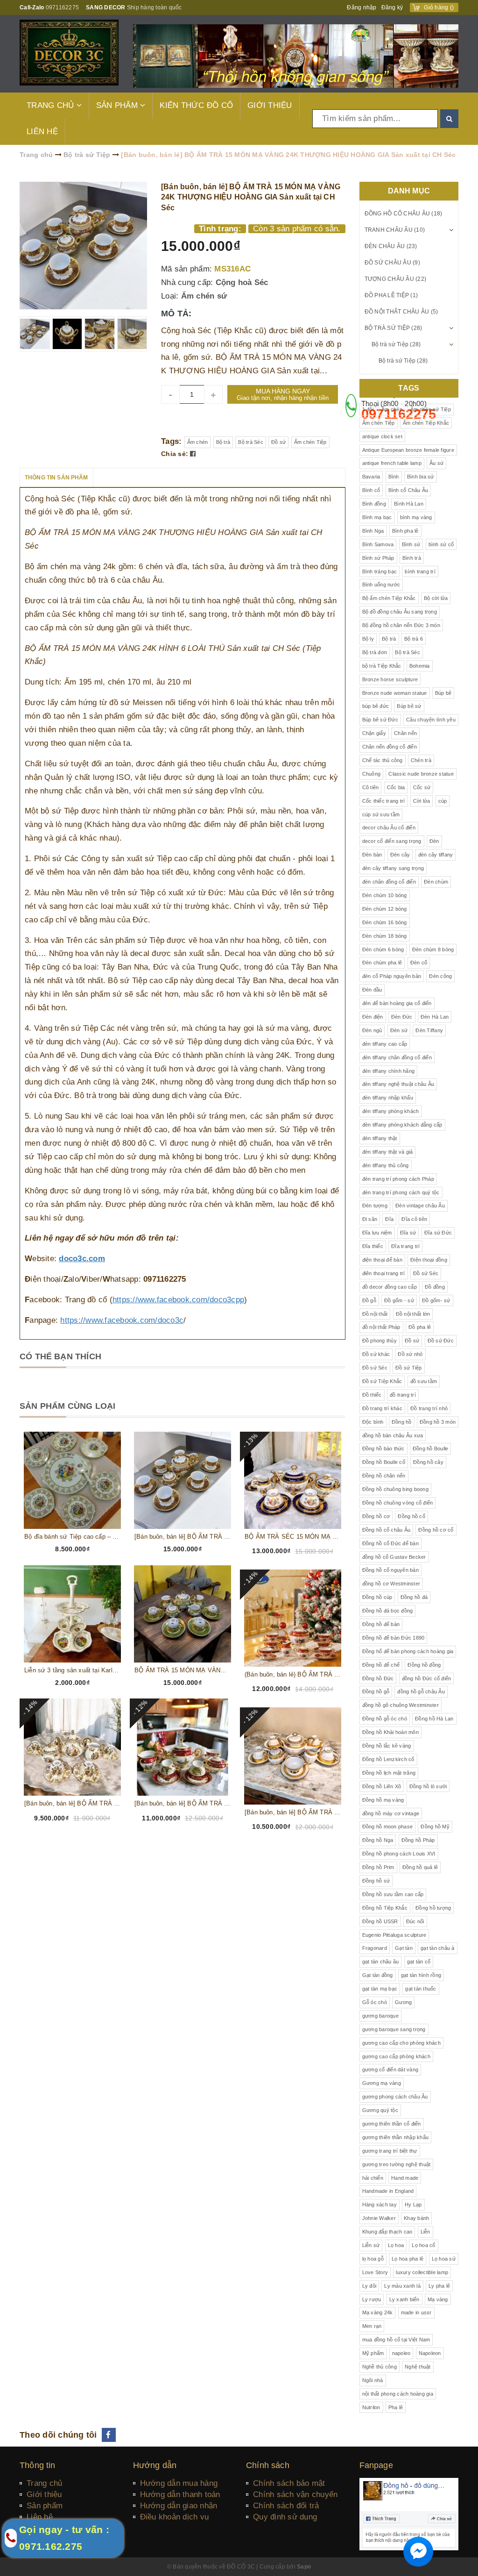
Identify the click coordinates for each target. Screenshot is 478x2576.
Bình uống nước (381, 585)
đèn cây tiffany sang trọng (393, 868)
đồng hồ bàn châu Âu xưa (393, 1435)
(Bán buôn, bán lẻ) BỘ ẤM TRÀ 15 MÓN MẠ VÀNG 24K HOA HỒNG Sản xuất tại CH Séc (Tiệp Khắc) (293, 1674)
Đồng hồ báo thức (383, 1449)
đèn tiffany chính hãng (389, 1071)
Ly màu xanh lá (402, 2286)
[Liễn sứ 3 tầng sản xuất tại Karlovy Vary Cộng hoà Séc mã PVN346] (72, 1614)
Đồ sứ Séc (426, 1273)
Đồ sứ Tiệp (409, 1368)
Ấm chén (198, 442)
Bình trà (412, 558)
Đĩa (389, 1219)
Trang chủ (44, 2483)
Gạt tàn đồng (378, 1975)
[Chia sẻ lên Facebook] (193, 454)
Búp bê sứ (409, 706)
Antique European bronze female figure (408, 450)
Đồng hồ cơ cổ (436, 1530)
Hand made (405, 2178)
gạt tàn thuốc (421, 1989)
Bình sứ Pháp (378, 558)
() (439, 7)
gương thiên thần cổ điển (392, 2124)
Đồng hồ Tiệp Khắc (385, 1908)
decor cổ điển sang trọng (392, 841)
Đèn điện (373, 1017)
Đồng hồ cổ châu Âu (387, 1530)
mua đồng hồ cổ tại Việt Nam (396, 2340)
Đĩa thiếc (373, 1246)
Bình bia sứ (421, 477)
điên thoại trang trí (384, 1273)
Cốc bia (396, 787)
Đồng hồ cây (428, 1462)
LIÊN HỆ (42, 132)
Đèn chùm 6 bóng (383, 949)
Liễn (425, 2232)
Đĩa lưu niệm (377, 1233)
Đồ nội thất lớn (413, 1314)
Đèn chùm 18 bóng (385, 936)
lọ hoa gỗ (373, 2259)
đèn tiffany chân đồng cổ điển (397, 1057)
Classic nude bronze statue (421, 774)
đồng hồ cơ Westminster (391, 1584)
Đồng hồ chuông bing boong (395, 1489)
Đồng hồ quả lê (420, 1867)
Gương (403, 2002)
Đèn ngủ (372, 1030)
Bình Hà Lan (409, 504)
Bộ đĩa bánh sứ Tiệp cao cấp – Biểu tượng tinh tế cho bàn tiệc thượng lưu (72, 1537)
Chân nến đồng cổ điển (390, 747)
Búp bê (443, 693)
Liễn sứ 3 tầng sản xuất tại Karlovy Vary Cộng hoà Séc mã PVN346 (72, 1670)
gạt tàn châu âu (381, 1962)
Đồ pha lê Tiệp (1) (391, 295)
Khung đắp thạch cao (387, 2232)
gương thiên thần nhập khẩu (396, 2137)
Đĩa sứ (408, 1233)
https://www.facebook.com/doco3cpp (178, 1300)
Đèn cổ (419, 963)
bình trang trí (420, 571)
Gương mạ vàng (382, 2083)
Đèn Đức (402, 1017)
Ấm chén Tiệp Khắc (426, 423)
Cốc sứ (422, 787)
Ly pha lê (439, 2286)
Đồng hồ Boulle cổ (384, 1462)
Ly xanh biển (404, 2299)
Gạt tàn (404, 1948)
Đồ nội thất (375, 1314)
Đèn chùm (436, 882)
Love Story (375, 2272)
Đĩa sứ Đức (438, 1233)
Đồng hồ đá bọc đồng (388, 1611)
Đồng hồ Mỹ (435, 1827)
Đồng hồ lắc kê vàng (387, 1746)
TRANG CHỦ (52, 105)
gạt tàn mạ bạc (380, 1989)
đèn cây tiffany (436, 855)
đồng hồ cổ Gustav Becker (394, 1557)
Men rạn (372, 2326)
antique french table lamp (392, 463)
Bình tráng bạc (380, 571)
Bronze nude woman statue (395, 693)
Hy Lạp (413, 2205)
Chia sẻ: (175, 454)
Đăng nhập (362, 7)
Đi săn (370, 1219)
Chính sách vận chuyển (295, 2494)
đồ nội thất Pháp (381, 1327)
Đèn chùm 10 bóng (385, 895)
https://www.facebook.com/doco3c (122, 1320)
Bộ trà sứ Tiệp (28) (394, 328)
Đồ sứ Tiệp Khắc (382, 1381)
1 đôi (368, 409)
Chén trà (421, 760)
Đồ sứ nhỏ (410, 1354)
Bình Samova (378, 544)
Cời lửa (422, 801)
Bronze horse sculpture (390, 679)
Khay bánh (416, 2218)
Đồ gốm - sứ (399, 1300)
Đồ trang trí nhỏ (429, 1408)
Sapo (304, 2567)
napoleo (401, 2353)
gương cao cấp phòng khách (396, 2056)
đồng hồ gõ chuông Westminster (401, 1705)
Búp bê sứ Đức (380, 720)
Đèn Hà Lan (435, 1017)
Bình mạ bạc (377, 517)
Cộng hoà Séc (242, 282)
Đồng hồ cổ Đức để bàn (390, 1543)
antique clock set (382, 436)
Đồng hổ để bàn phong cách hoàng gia (408, 1651)
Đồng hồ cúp (377, 1597)
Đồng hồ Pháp (418, 1840)
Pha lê (396, 2407)
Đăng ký (392, 7)
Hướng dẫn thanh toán (180, 2494)
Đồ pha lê (420, 1327)
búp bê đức (376, 706)
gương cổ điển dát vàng (390, 2069)
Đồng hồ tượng (433, 1908)
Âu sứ (436, 463)
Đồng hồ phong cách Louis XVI (399, 1854)
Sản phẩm (45, 2506)
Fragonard (375, 1948)
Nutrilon (371, 2407)
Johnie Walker (379, 2218)
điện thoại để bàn (382, 1260)
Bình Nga (373, 531)
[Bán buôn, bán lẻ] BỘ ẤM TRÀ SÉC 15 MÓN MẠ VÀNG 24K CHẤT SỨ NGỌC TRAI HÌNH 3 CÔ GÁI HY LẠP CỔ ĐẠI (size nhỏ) (72, 1803)
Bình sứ (411, 544)
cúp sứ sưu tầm (381, 814)
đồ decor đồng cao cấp (390, 1287)
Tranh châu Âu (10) (395, 230)
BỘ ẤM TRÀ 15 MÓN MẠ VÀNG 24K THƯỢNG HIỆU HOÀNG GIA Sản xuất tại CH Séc (183, 1670)
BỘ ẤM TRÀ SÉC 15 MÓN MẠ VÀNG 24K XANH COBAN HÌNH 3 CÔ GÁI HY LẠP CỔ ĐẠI (293, 1537)
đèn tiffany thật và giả (388, 1152)
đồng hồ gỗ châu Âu (421, 1691)
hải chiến (373, 2178)
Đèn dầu (372, 990)
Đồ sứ (278, 442)
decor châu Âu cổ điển (389, 828)
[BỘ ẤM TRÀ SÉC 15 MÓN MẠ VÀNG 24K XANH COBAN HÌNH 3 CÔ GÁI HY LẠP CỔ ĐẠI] (293, 1480)
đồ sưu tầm (424, 1381)
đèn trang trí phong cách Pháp (398, 1179)
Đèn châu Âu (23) (391, 246)
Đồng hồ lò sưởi (428, 1786)
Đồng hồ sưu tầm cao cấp (393, 1894)
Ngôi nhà (373, 2380)
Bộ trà (223, 442)
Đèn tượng (375, 1206)
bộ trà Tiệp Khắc (382, 666)
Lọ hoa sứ (444, 2259)
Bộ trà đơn (375, 652)
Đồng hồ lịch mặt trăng (389, 1773)
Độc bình (373, 1422)
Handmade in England (388, 2191)
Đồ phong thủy (380, 1341)
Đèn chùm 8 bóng (433, 949)
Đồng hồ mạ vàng (383, 1800)
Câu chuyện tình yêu (431, 720)
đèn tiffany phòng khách (391, 1111)
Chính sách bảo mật (289, 2483)
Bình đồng (374, 504)
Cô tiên (371, 787)
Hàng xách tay (380, 2205)
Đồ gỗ (369, 1300)
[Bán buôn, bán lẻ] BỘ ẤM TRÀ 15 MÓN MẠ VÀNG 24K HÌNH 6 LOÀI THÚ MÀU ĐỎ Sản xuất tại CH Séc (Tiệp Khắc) (183, 1803)
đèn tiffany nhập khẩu (388, 1098)
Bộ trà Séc (251, 442)
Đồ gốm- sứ (436, 1300)
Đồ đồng (435, 1287)
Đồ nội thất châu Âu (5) (401, 312)
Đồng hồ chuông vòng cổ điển (398, 1503)
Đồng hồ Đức (378, 1678)
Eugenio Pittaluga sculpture (394, 1935)
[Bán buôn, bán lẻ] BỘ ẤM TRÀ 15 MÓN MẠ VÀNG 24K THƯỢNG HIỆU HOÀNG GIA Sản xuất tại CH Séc (183, 1537)
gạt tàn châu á (438, 1948)
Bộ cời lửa (436, 598)
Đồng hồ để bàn (381, 1624)
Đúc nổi (415, 1921)
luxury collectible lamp (422, 2272)
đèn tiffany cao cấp (385, 1044)
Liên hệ (40, 2517)
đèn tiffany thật (380, 1138)
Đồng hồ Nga (378, 1840)
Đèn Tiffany (429, 1030)
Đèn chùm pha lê (382, 963)
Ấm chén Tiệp (310, 442)
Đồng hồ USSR (380, 1921)
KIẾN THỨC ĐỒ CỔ (196, 105)
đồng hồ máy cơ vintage (391, 1813)
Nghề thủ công (380, 2367)
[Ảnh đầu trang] (296, 56)
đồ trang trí (403, 1395)
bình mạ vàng (416, 517)
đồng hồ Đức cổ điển (427, 1678)
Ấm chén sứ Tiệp (431, 409)
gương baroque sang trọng (394, 2029)
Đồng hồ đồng (424, 1665)
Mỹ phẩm (373, 2353)
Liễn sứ (371, 2245)
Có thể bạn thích (60, 1356)
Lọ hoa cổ (423, 2245)
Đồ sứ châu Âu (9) (392, 263)
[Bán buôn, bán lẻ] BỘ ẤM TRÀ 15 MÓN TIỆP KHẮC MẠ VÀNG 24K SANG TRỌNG (293, 1812)
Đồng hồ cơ (376, 1516)
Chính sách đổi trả (286, 2506)
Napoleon (430, 2353)
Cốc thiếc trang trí (384, 801)
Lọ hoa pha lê (408, 2259)
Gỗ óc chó (375, 2002)
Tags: (173, 441)
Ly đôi (369, 2286)
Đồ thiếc (372, 1395)
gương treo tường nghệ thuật (397, 2164)
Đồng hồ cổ (411, 1516)
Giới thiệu (44, 2494)
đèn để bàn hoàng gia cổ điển (397, 1003)
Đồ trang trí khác (382, 1408)
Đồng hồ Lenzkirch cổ (388, 1759)
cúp (443, 801)
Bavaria (371, 477)
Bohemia (420, 666)
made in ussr (416, 2312)
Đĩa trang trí (405, 1246)
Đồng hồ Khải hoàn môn (390, 1732)
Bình (394, 477)
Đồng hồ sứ (376, 1881)
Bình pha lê (405, 531)
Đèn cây (400, 855)
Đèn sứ (399, 1030)
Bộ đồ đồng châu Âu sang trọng (400, 612)
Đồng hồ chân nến (384, 1476)
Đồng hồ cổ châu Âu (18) (404, 214)
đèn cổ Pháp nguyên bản (392, 976)
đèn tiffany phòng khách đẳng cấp (402, 1125)
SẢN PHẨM (118, 105)
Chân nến (405, 733)
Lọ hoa (396, 2245)
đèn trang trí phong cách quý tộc (401, 1192)
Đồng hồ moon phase (388, 1827)
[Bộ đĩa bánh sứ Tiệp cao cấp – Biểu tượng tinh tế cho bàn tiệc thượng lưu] (72, 1480)
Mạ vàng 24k (378, 2312)
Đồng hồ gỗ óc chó (385, 1719)
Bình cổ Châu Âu (408, 490)
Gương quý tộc (380, 2110)
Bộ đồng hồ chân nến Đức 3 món (401, 625)
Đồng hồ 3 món (438, 1422)
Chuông (372, 774)
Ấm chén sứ (204, 296)
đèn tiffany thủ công (386, 1165)
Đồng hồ (402, 1422)
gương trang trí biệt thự (390, 2151)
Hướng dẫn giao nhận (179, 2506)
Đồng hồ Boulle (431, 1449)
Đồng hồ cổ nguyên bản (390, 1570)
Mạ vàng (438, 2299)
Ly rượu (372, 2299)
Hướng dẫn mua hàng (179, 2483)
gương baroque (380, 2016)
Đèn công (440, 976)
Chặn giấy (374, 733)
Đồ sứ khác (376, 1354)
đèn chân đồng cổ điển (389, 882)
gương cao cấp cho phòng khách (401, 2043)
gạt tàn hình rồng (421, 1975)
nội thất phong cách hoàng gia (398, 2394)
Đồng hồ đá (414, 1597)
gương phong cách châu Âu (395, 2097)
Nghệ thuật (418, 2367)
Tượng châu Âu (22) (396, 279)
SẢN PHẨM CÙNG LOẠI (67, 1406)
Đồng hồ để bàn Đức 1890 (394, 1638)
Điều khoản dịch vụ (175, 2517)
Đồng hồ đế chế (381, 1665)
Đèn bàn (372, 855)
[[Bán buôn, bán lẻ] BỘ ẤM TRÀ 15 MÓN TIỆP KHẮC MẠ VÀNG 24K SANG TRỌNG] (293, 1756)
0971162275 (63, 7)
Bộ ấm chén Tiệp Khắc (389, 598)
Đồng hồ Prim (378, 1867)
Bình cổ (371, 490)
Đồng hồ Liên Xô (382, 1786)
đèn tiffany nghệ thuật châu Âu (398, 1084)
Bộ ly (368, 639)
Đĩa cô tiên (414, 1219)
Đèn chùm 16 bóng (385, 922)
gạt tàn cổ (419, 1962)
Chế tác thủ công (383, 760)
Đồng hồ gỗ (376, 1691)
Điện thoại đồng (429, 1260)
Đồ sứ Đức (441, 1341)
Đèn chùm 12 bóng (385, 909)
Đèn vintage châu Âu (420, 1206)
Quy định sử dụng (285, 2517)
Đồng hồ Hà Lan (434, 1719)
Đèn (434, 841)
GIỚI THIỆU (270, 105)
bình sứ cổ (441, 544)
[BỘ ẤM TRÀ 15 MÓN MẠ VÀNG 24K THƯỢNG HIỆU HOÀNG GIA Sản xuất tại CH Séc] (183, 1614)
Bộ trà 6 (414, 639)
